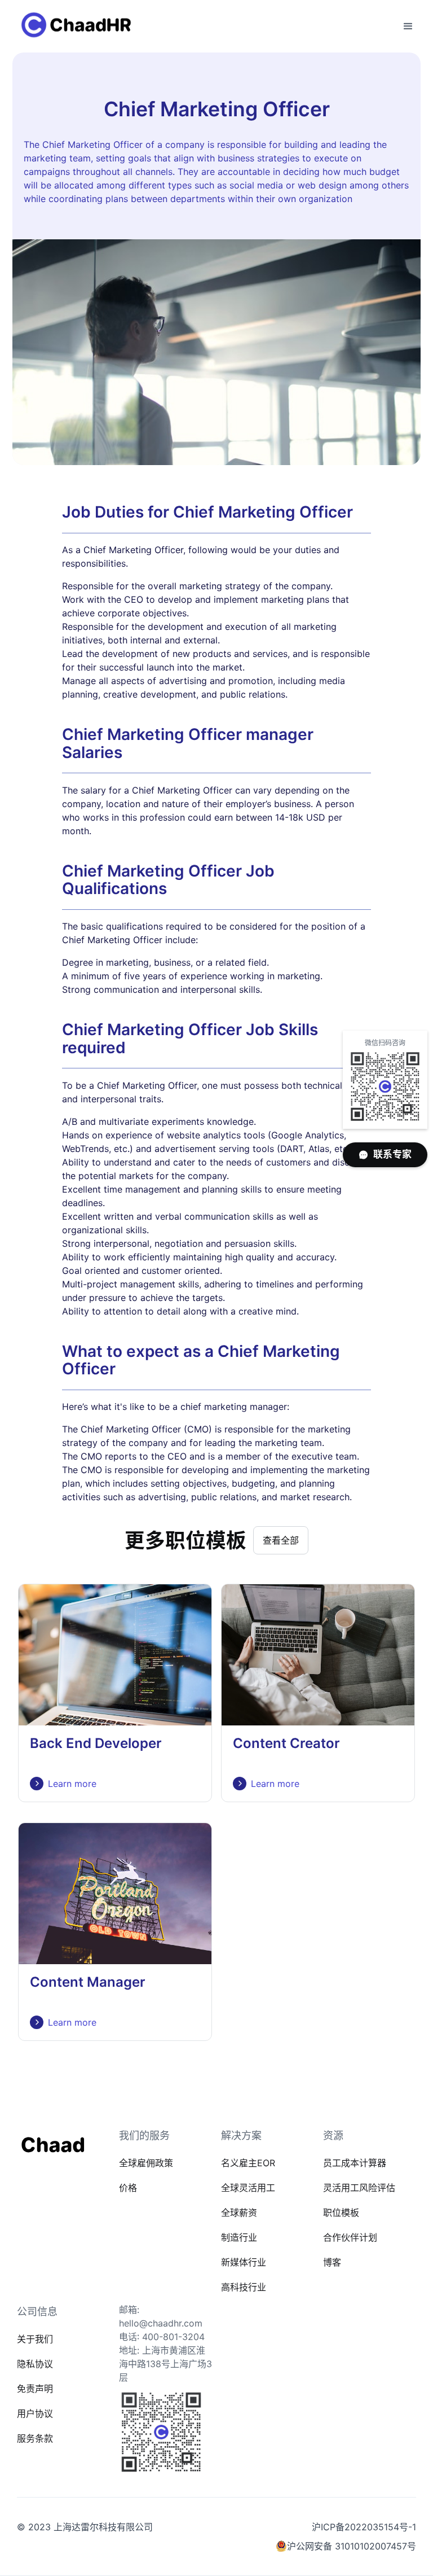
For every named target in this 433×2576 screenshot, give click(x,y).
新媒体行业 (244, 2262)
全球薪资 (239, 2213)
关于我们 (35, 2339)
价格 (128, 2188)
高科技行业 (244, 2287)
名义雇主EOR (248, 2163)
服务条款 (35, 2438)
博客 (332, 2262)
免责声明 (35, 2389)
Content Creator (286, 1743)
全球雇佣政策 (146, 2163)
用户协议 (35, 2413)
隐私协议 (35, 2364)
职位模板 (341, 2213)
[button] (408, 27)
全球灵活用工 (248, 2188)
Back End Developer (96, 1743)
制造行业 (239, 2237)
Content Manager (88, 1982)
